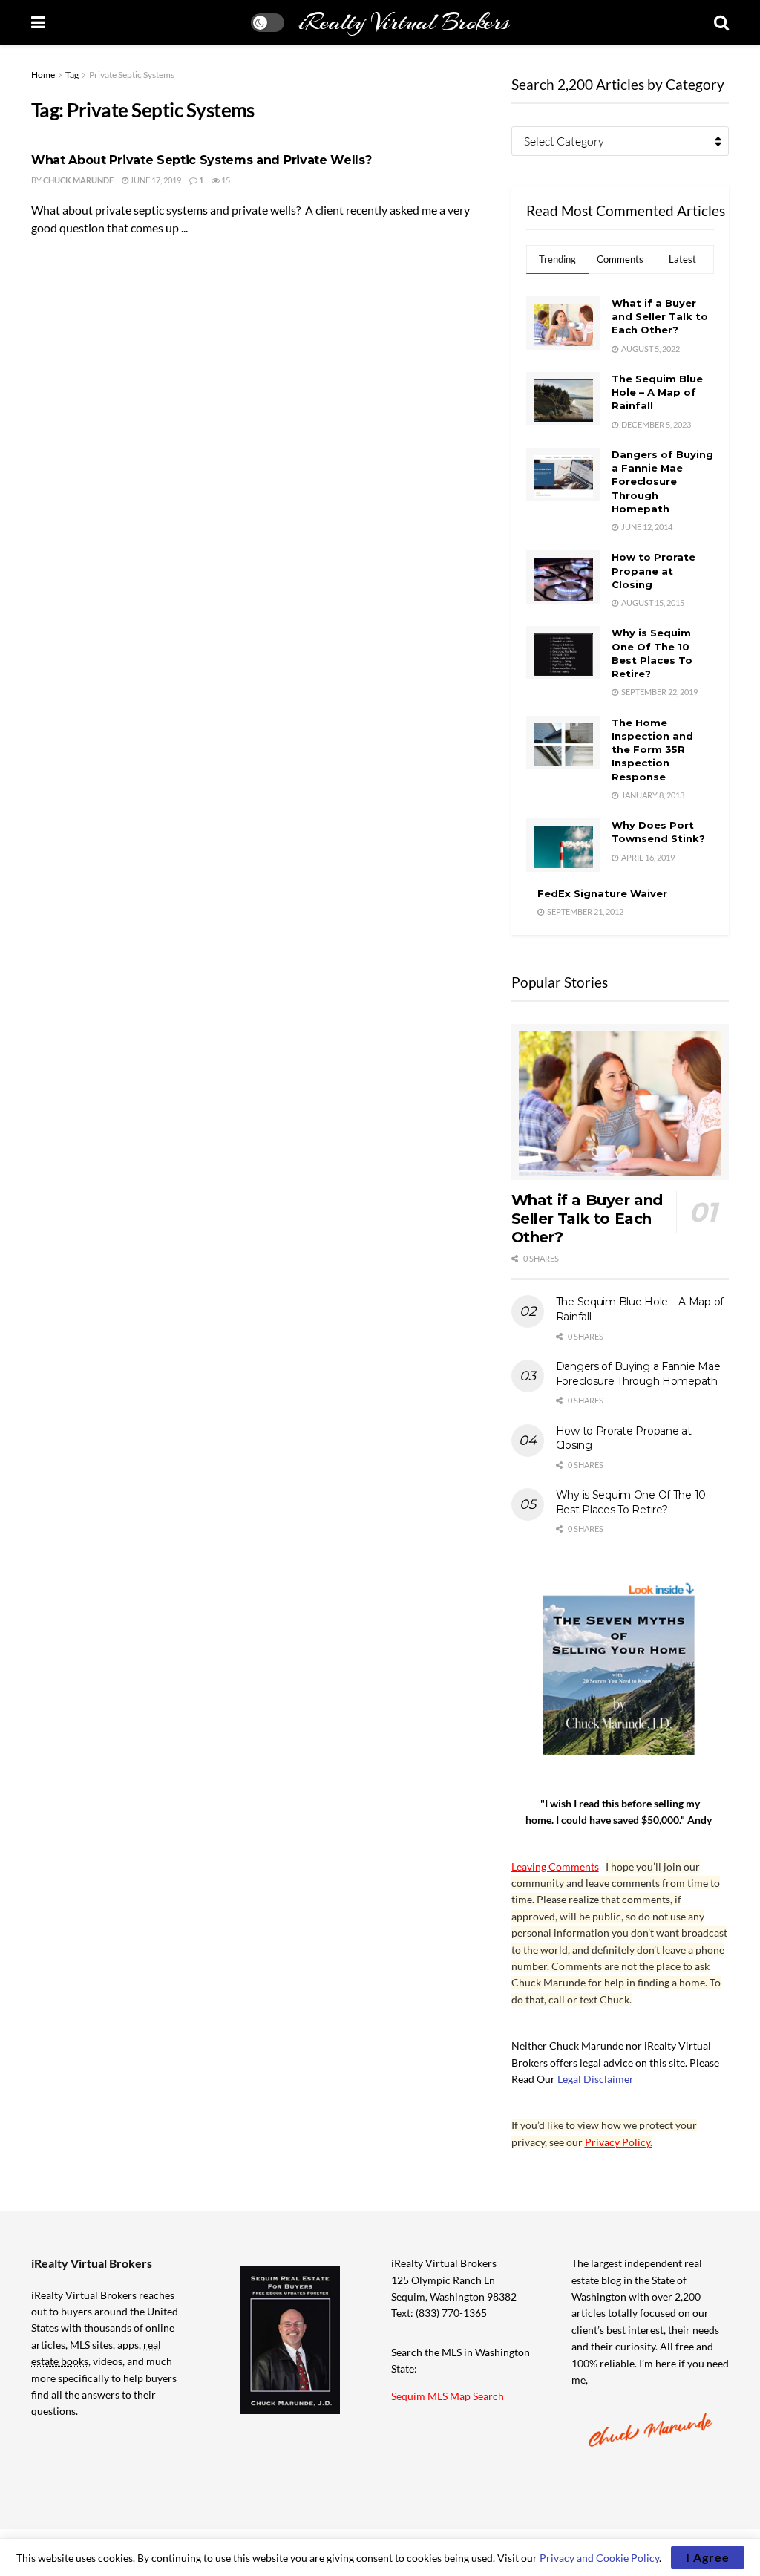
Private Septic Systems (132, 75)
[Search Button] (721, 22)
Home (43, 75)
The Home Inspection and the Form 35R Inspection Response (652, 750)
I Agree (708, 2557)
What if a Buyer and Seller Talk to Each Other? (660, 316)
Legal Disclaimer (596, 2079)
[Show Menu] (38, 22)
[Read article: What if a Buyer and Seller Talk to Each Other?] (620, 1102)
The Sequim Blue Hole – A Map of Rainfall (657, 392)
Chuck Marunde (78, 180)
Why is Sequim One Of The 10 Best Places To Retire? (631, 1502)
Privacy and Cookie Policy (599, 2558)
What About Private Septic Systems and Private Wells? (201, 160)
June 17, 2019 (155, 180)
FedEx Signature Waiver (602, 893)
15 (225, 180)
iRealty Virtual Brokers (404, 22)
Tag (72, 75)
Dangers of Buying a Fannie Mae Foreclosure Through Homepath (662, 482)
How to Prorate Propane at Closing (653, 570)
